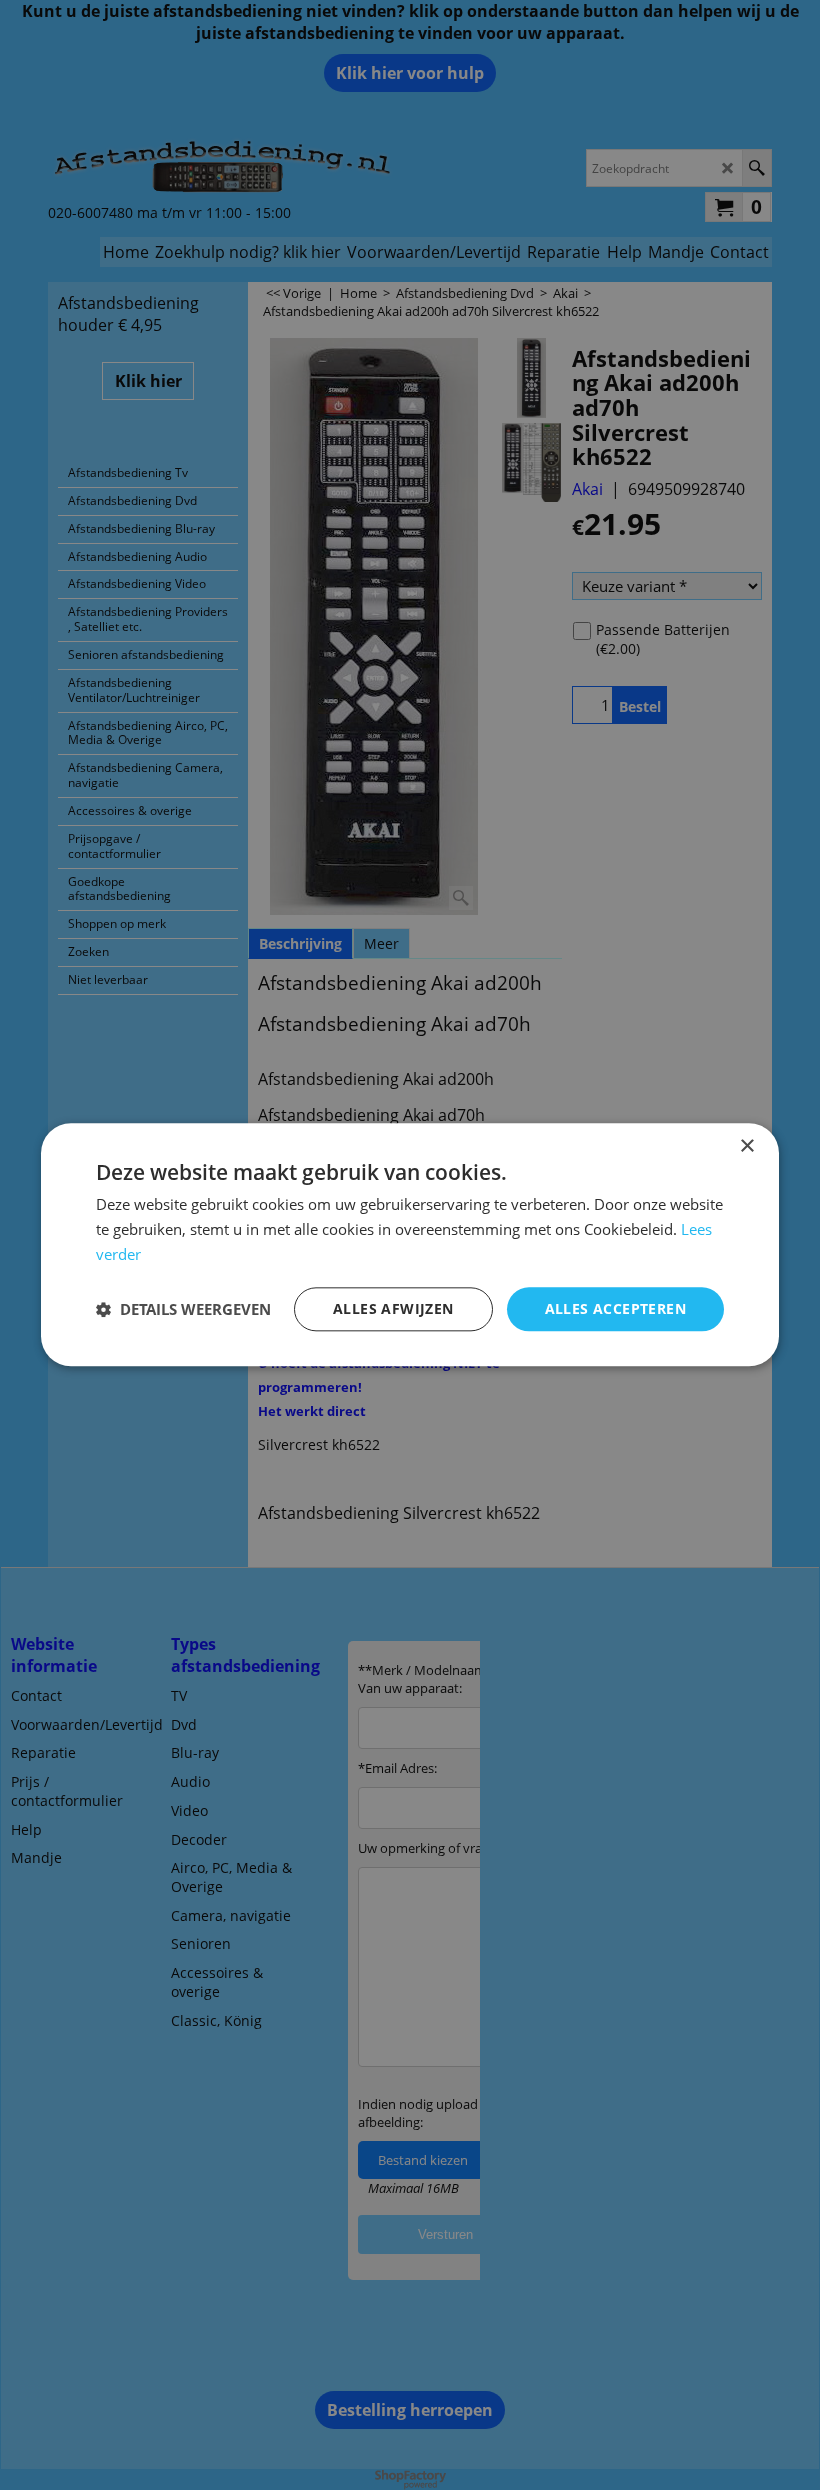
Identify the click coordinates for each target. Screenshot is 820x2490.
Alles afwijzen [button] (393, 1308)
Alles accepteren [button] (615, 1308)
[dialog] (410, 1244)
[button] (183, 1309)
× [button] (746, 1146)
